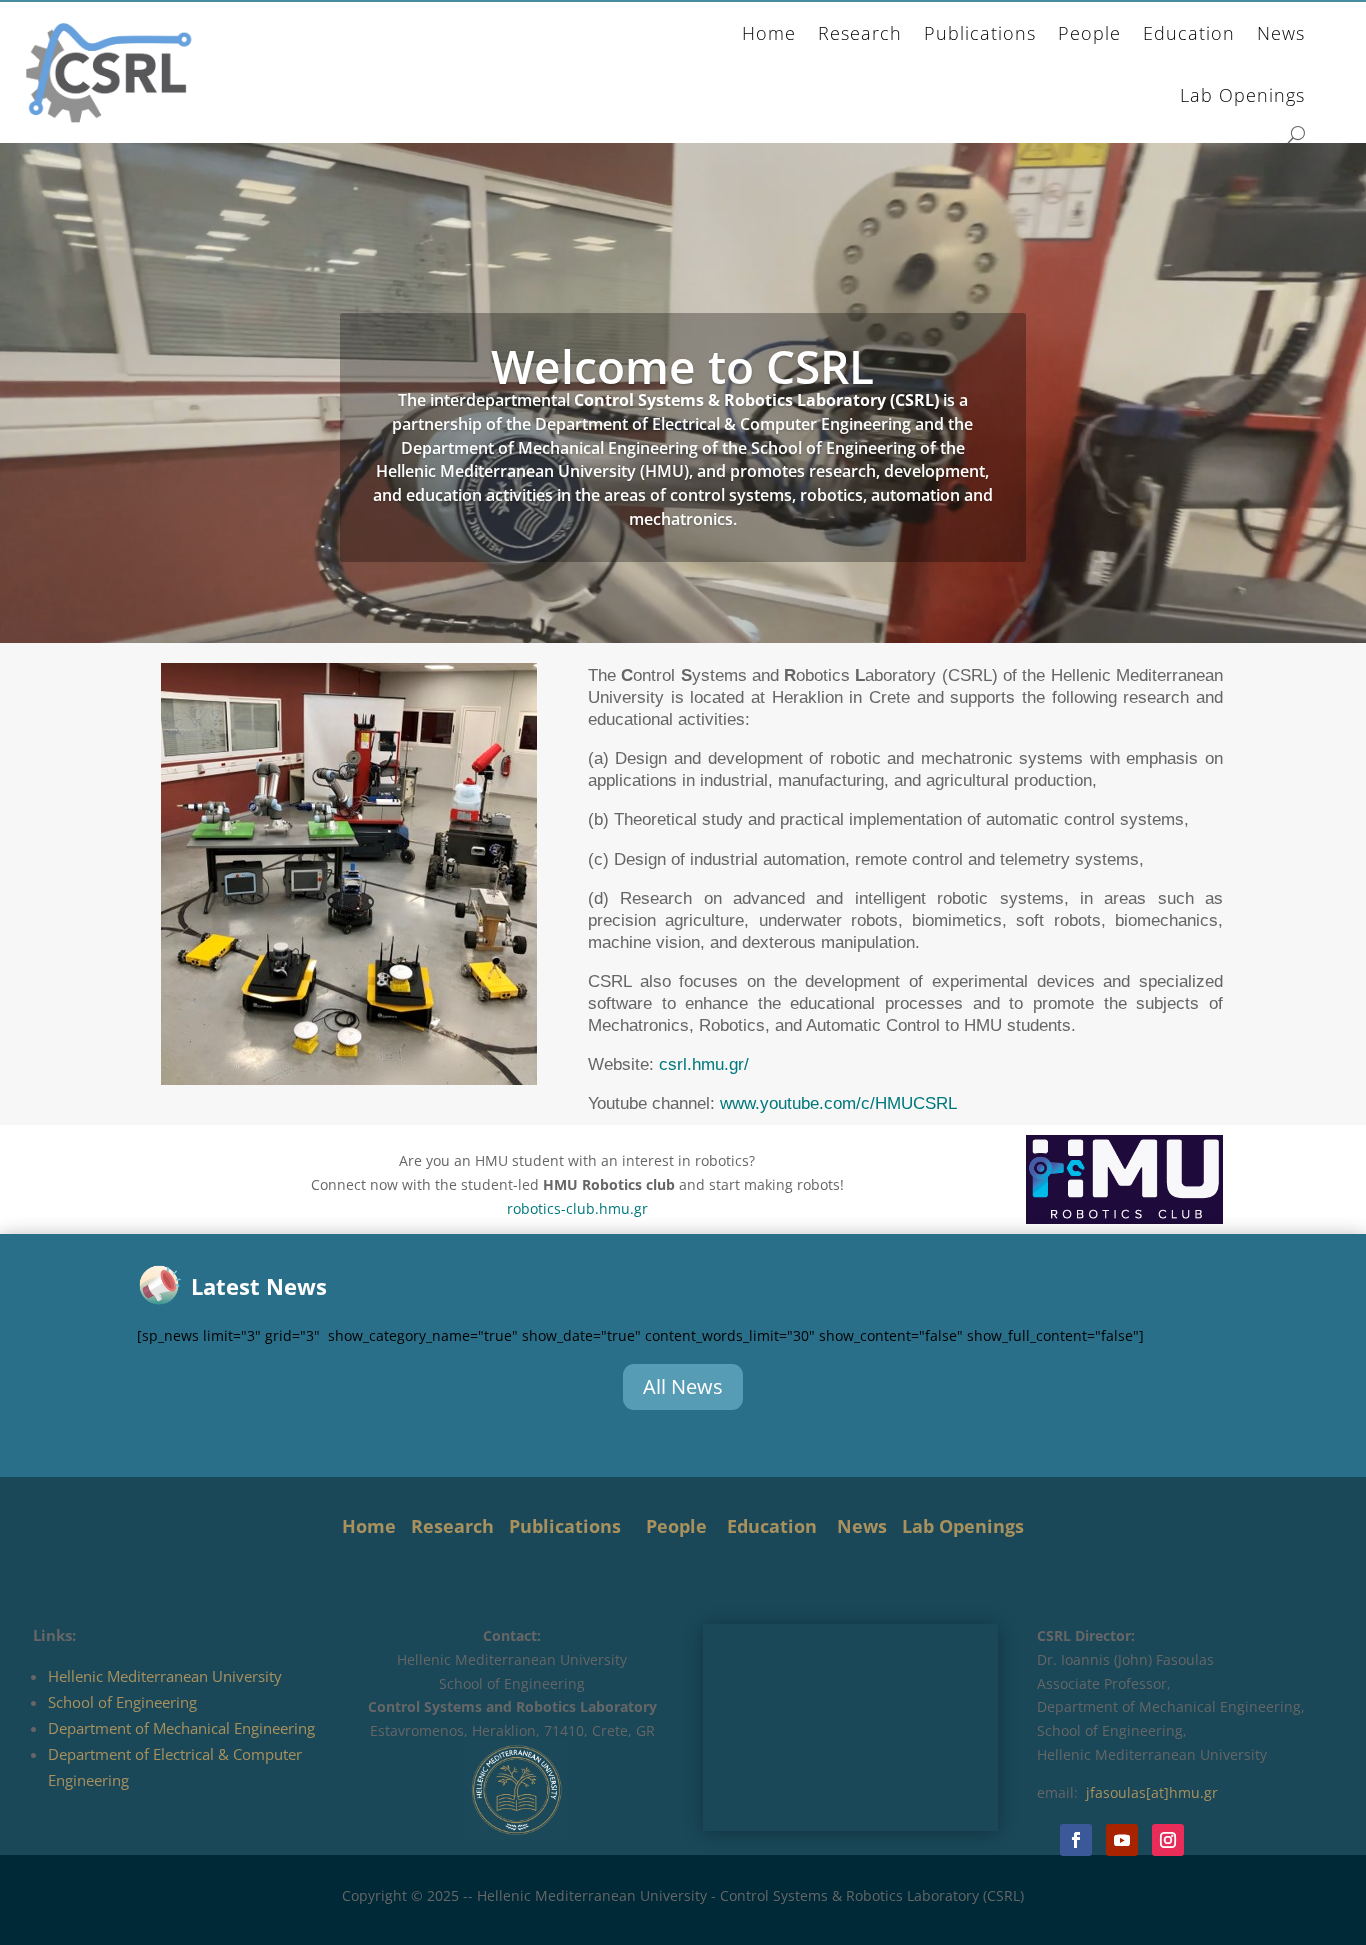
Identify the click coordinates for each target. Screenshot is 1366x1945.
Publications (980, 33)
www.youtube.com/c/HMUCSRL (838, 1103)
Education (1189, 33)
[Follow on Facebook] (1076, 1840)
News (1281, 33)
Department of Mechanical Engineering (181, 1728)
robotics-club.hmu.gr (577, 1208)
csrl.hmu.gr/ (704, 1064)
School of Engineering (122, 1702)
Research (860, 33)
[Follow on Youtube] (1122, 1840)
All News (683, 1386)
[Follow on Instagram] (1168, 1840)
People (1089, 33)
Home (769, 33)
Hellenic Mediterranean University (165, 1676)
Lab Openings (1242, 95)
